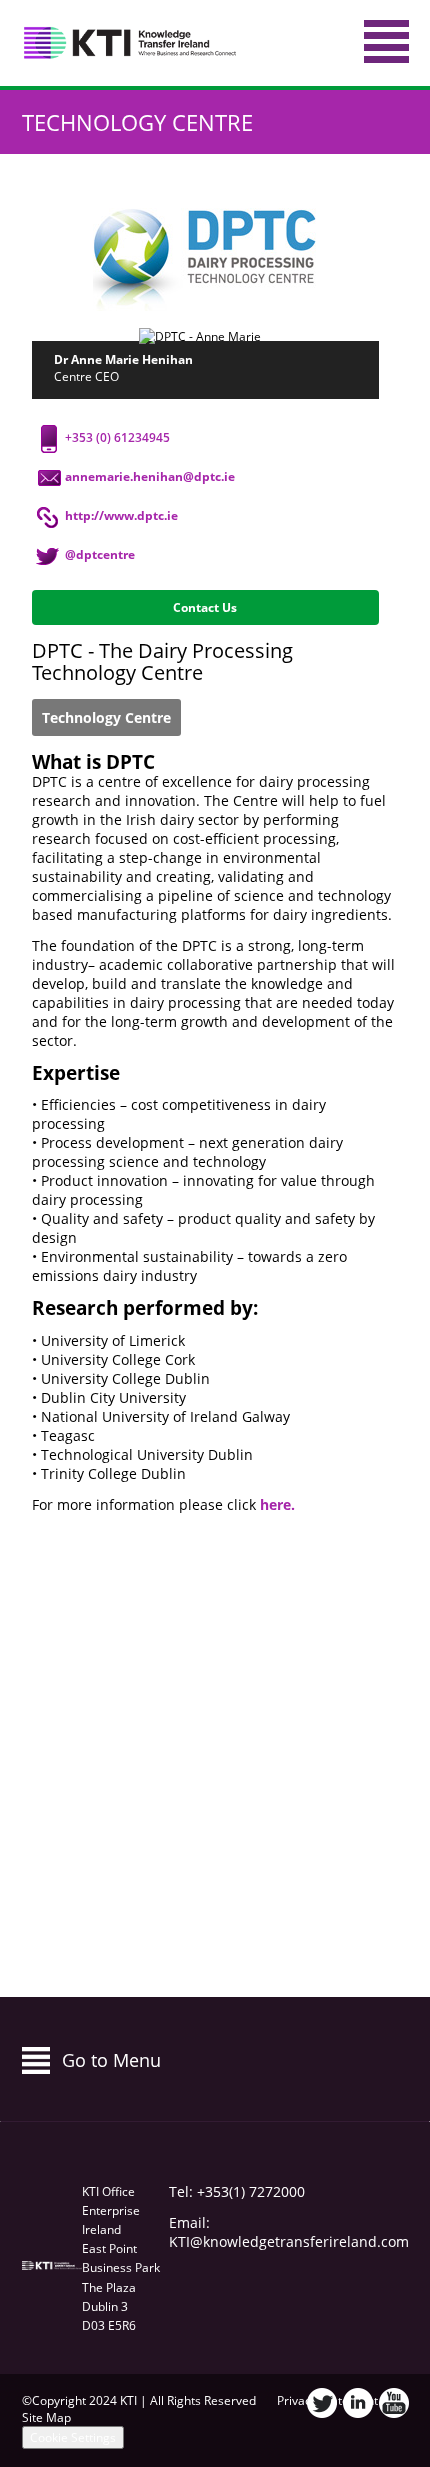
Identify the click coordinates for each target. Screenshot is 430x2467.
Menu (386, 41)
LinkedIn (358, 2403)
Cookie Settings (73, 2437)
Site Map (46, 2417)
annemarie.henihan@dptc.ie (150, 476)
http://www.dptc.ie (121, 515)
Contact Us (205, 607)
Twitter (322, 2403)
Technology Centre (137, 122)
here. (279, 1504)
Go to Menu (111, 2060)
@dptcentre (100, 554)
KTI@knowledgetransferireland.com (289, 2241)
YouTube (394, 2403)
